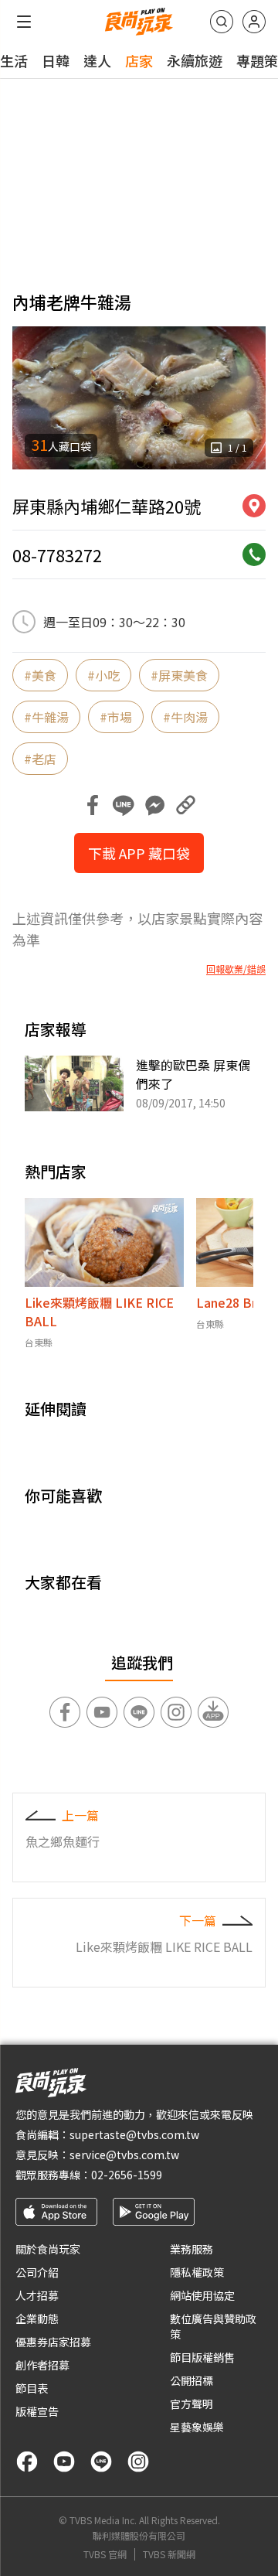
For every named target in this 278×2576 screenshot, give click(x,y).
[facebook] (27, 2462)
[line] (101, 2462)
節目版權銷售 (202, 2357)
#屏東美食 (179, 675)
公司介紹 (37, 2272)
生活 (14, 60)
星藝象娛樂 (197, 2427)
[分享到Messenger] (154, 805)
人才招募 (37, 2295)
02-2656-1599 (127, 2175)
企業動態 (37, 2318)
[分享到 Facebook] (93, 805)
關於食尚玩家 (48, 2249)
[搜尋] (222, 22)
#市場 (116, 717)
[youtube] (64, 2462)
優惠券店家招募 (53, 2342)
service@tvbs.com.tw (124, 2155)
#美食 (40, 675)
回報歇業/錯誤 (236, 969)
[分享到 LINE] (124, 805)
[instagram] (138, 2462)
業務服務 (192, 2249)
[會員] (254, 22)
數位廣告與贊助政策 (213, 2326)
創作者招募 (42, 2365)
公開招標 (192, 2380)
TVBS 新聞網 (169, 2554)
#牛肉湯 (185, 717)
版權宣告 (37, 2411)
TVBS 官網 (105, 2554)
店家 (139, 60)
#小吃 (103, 675)
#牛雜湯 (46, 717)
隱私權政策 (197, 2272)
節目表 (32, 2388)
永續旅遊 (195, 60)
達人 (97, 60)
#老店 (40, 759)
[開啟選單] (24, 22)
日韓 (56, 60)
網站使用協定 (202, 2295)
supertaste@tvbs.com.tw (134, 2134)
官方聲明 (192, 2404)
